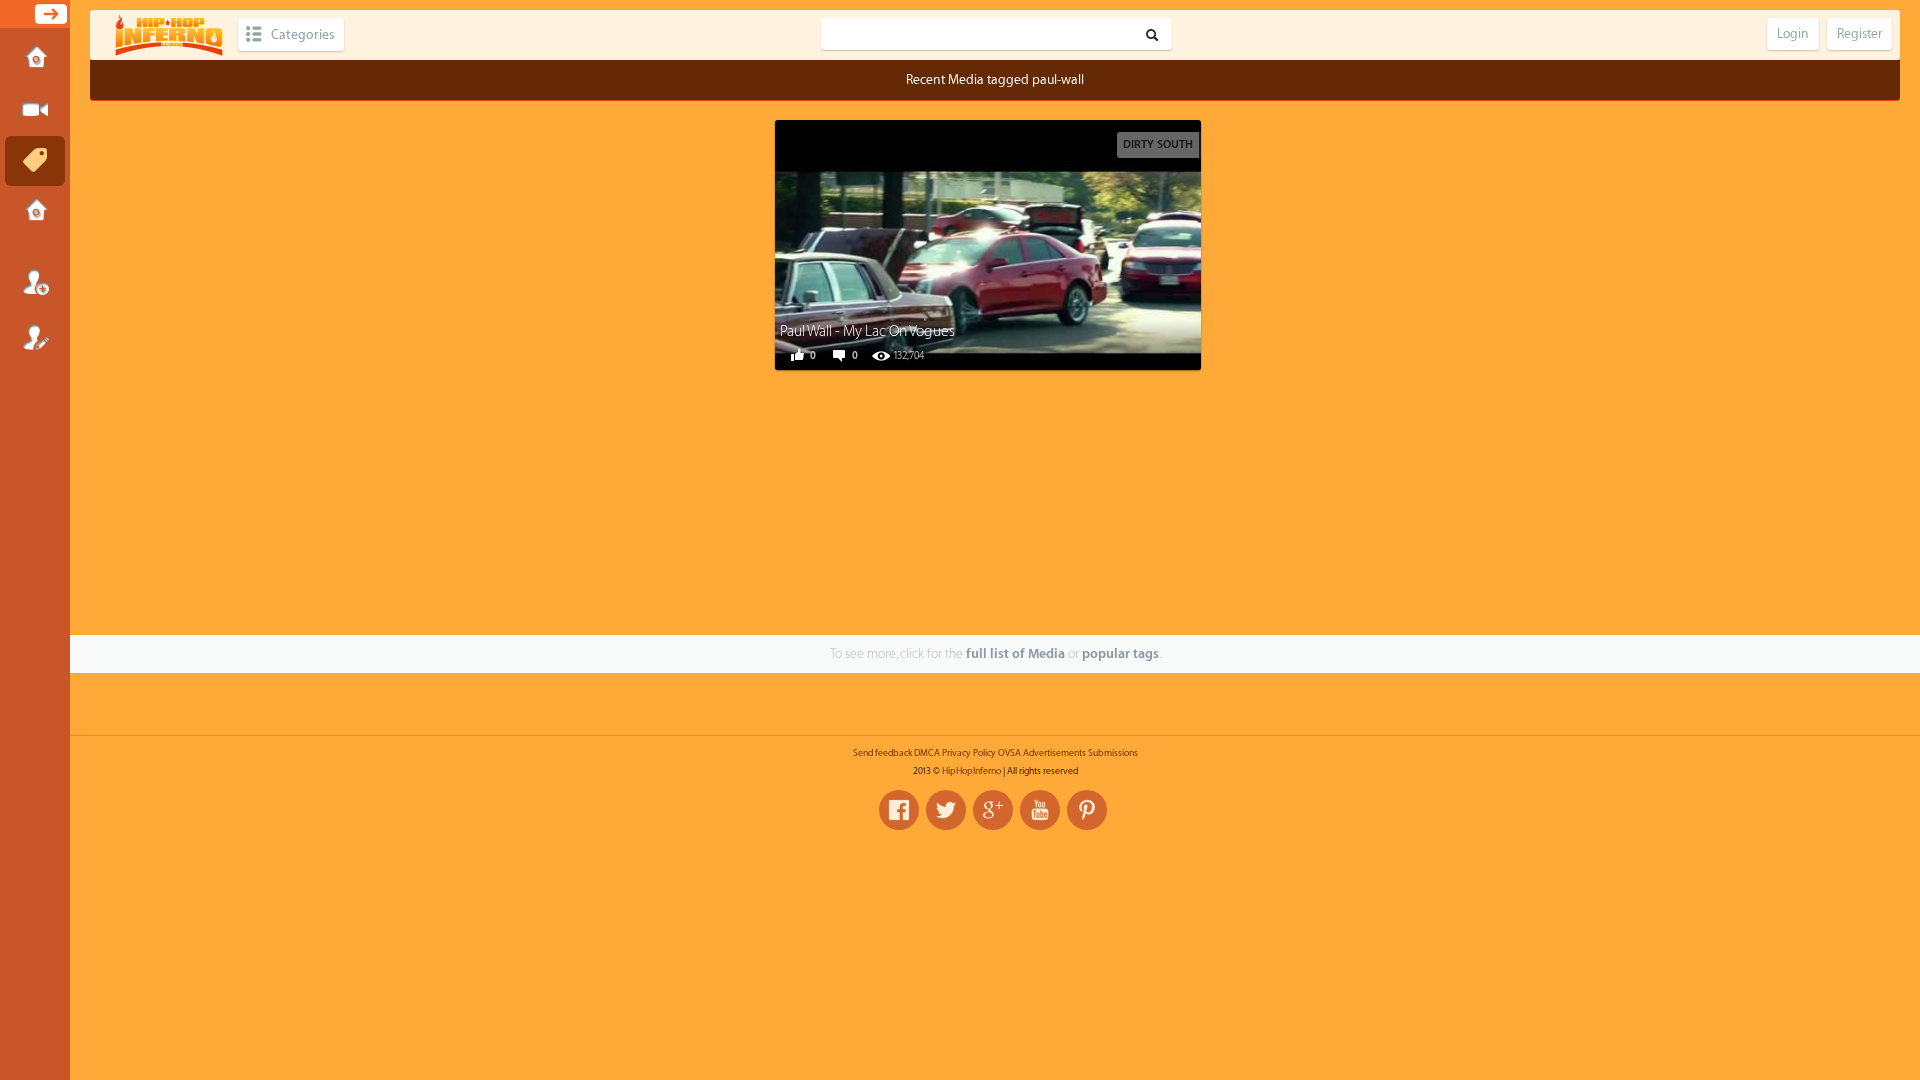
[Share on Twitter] (971, 243)
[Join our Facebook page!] (899, 810)
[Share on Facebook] (926, 243)
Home (35, 59)
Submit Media (35, 110)
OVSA (1009, 753)
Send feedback (882, 753)
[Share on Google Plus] (1016, 243)
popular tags (1120, 653)
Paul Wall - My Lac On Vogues (867, 331)
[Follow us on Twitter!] (946, 810)
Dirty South (1158, 144)
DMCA (927, 753)
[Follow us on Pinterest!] (1087, 810)
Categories (302, 34)
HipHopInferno (971, 771)
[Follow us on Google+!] (993, 810)
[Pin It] (1061, 243)
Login (35, 282)
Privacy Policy (969, 753)
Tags (35, 161)
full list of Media (1015, 653)
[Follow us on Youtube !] (1040, 810)
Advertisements (1054, 753)
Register (35, 337)
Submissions (35, 212)
